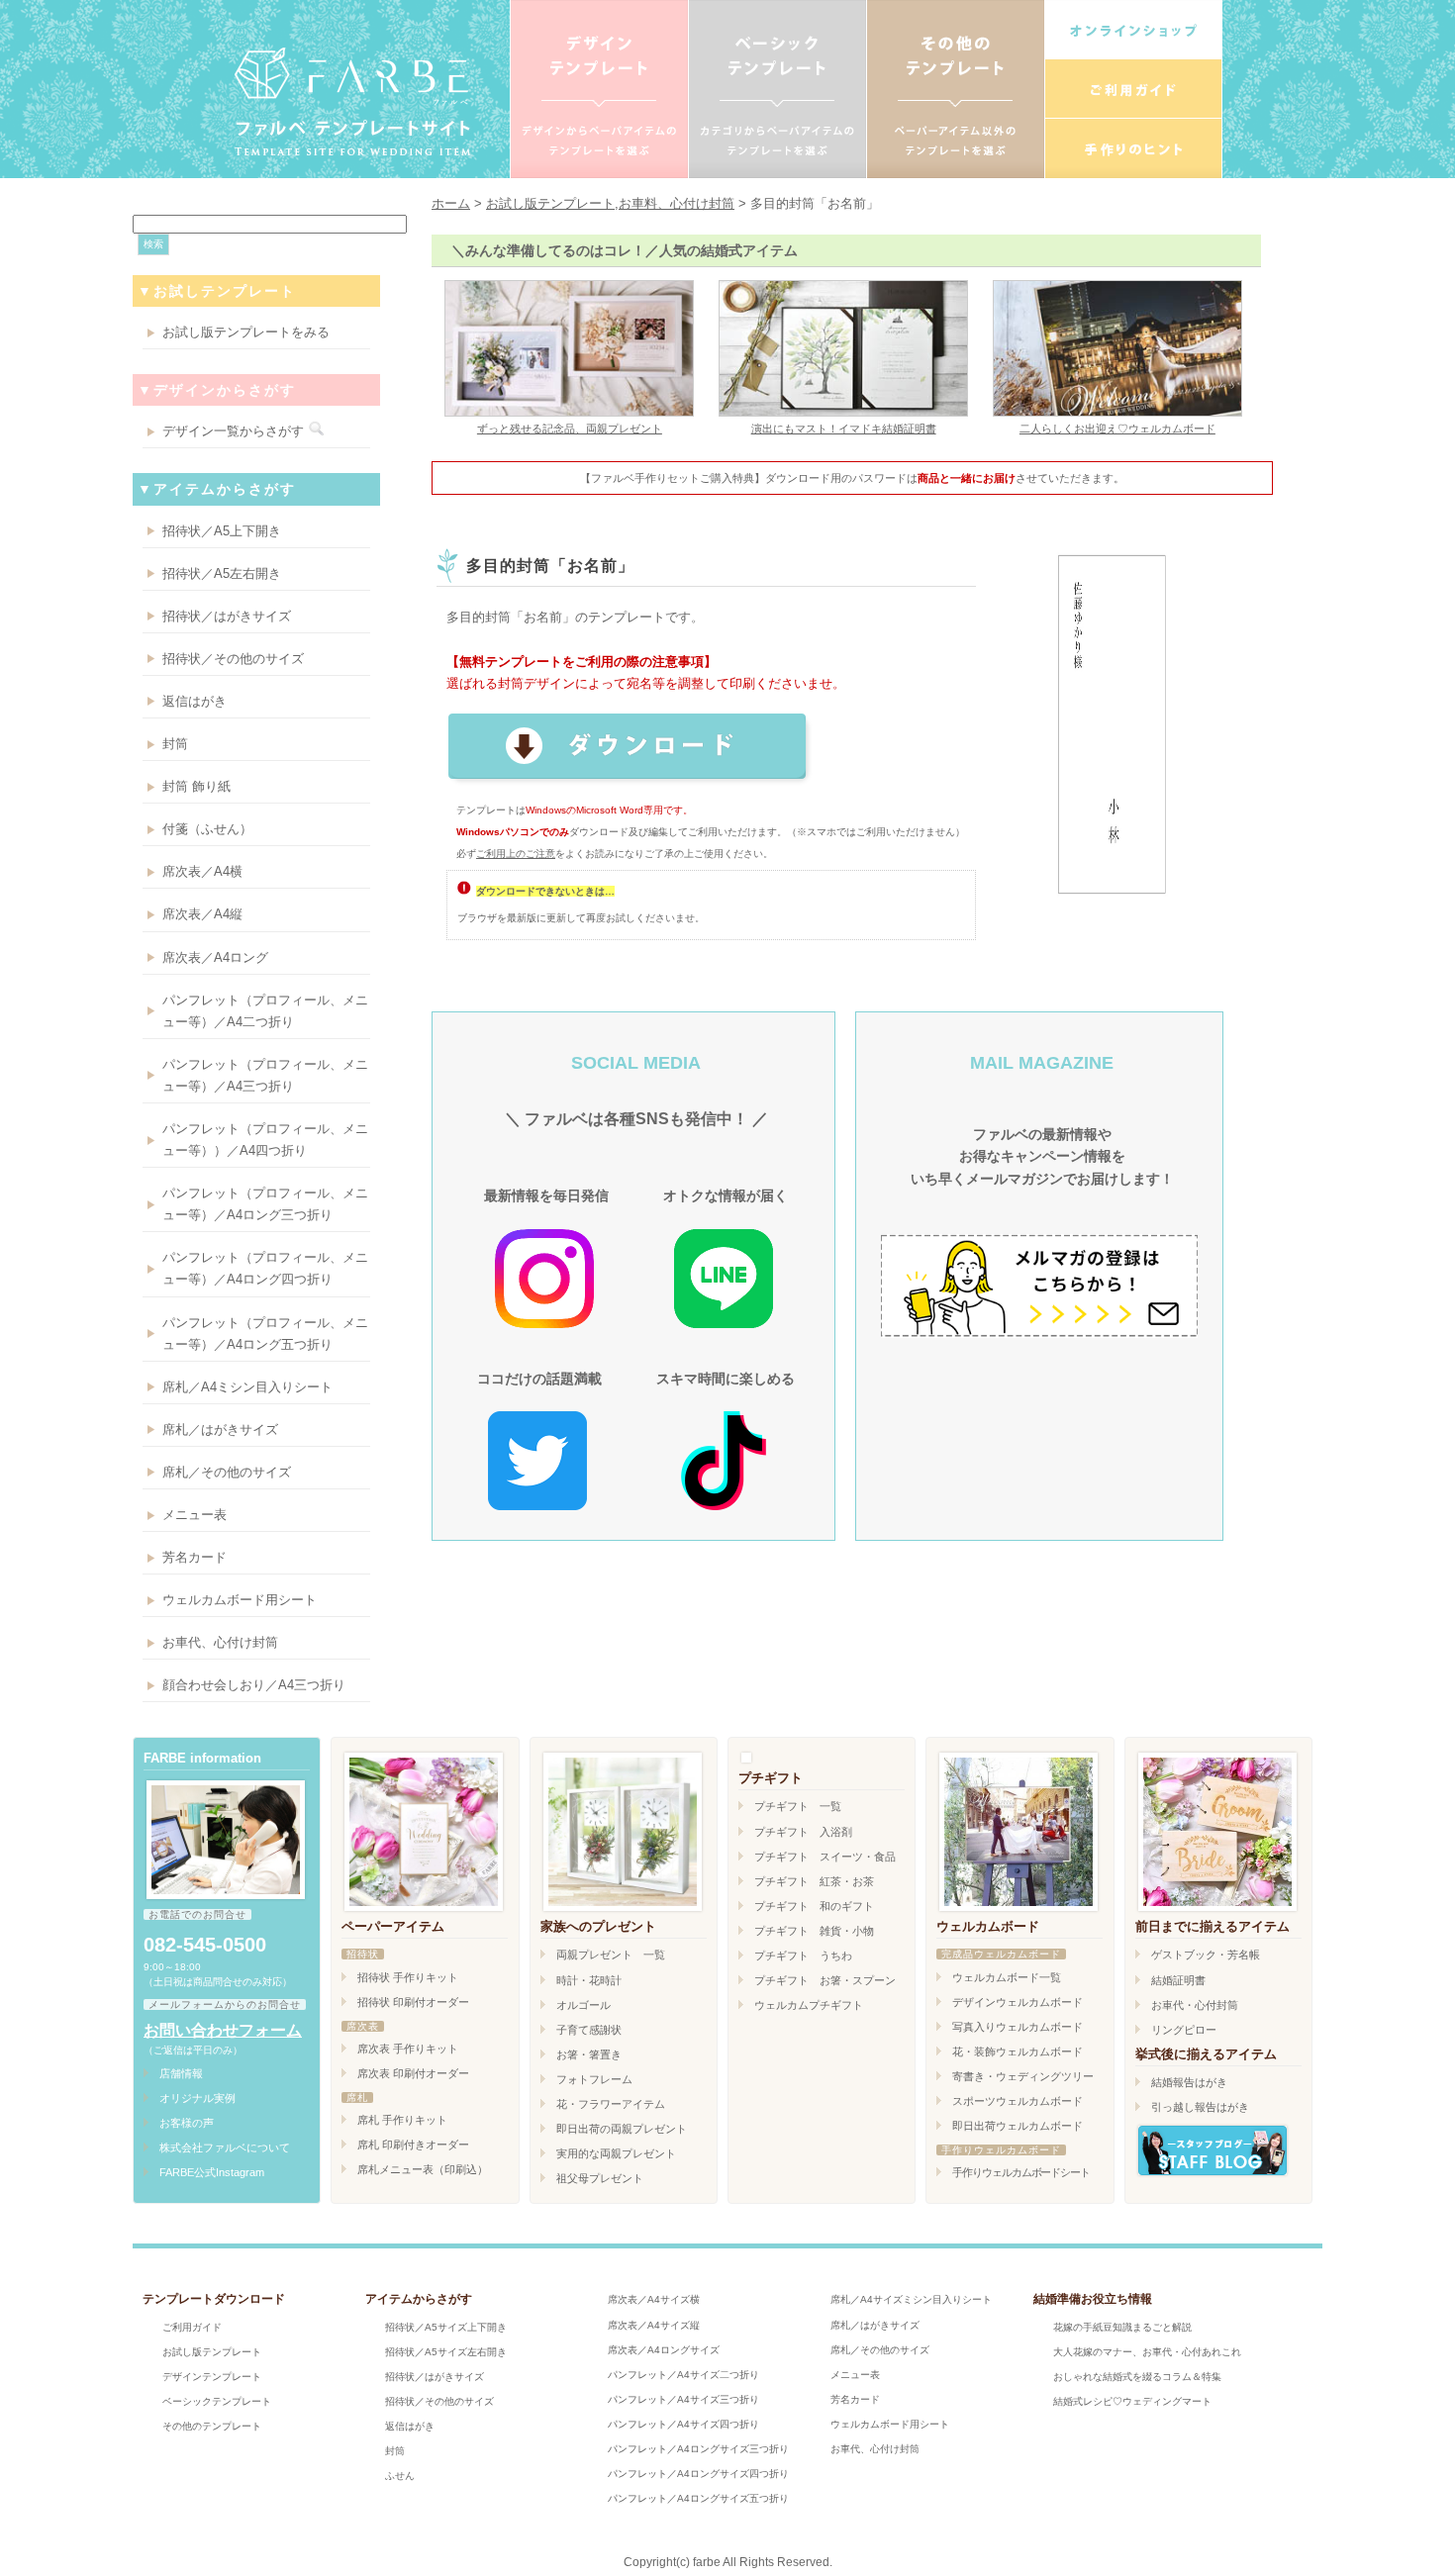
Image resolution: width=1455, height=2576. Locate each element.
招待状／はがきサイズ (227, 616)
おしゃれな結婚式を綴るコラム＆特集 (1137, 2377)
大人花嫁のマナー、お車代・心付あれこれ (1147, 2352)
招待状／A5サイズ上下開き (446, 2327)
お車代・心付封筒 (1195, 2005)
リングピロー (1184, 2030)
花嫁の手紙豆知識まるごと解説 (1122, 2327)
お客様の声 (187, 2123)
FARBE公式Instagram (212, 2172)
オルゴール (583, 2005)
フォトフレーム (594, 2079)
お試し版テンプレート (550, 203)
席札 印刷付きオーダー (413, 2145)
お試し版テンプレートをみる (246, 332)
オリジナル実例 (197, 2098)
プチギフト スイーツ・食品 (825, 1857)
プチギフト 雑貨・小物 (814, 1931)
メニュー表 (194, 1515)
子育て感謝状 (589, 2030)
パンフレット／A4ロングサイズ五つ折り (698, 2498)
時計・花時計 (589, 1980)
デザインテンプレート (212, 2377)
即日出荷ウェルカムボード (1018, 2126)
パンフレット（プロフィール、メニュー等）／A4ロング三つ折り (265, 1204)
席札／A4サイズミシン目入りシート (911, 2299)
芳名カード (194, 1557)
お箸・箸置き (589, 2054)
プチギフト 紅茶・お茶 (814, 1881)
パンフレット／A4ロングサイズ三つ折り (698, 2449)
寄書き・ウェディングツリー (1023, 2076)
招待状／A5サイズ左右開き (446, 2352)
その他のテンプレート (212, 2426)
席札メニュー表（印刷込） (423, 2169)
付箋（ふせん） (207, 829)
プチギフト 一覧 (798, 1806)
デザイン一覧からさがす (233, 431)
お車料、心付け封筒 (677, 203)
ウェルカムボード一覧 (1007, 1977)
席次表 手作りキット (408, 2049)
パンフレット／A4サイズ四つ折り (683, 2424)
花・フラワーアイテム (611, 2104)
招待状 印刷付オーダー (413, 2002)
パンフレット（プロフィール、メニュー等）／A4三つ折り (265, 1075)
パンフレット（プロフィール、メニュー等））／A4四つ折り (265, 1140)
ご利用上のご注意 (516, 854)
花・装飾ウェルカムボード (1018, 2051)
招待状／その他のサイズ (233, 659)
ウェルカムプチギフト (809, 2005)
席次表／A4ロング (215, 957)
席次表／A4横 (202, 871)
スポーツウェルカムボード (1018, 2101)
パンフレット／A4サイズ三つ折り (683, 2399)
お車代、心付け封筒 (220, 1642)
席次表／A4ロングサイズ (664, 2350)
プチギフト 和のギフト (814, 1906)
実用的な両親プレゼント (616, 2153)
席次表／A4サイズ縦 (654, 2325)
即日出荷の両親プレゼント (622, 2129)
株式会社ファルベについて (225, 2147)
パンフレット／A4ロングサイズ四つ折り (698, 2474)
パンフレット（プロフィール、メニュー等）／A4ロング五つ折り (265, 1334)
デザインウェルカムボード (1018, 2002)
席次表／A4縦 (202, 914)
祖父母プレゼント (600, 2178)
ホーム (451, 203)
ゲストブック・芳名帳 (1206, 1955)
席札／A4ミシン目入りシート (247, 1387)
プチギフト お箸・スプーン (825, 1980)
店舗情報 (181, 2073)
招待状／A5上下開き (222, 531)
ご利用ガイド (192, 2327)
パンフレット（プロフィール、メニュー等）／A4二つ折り (265, 1011)
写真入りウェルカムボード (1018, 2027)
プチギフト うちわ (803, 1956)
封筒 (175, 744)
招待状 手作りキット (408, 1977)
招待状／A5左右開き (222, 573)
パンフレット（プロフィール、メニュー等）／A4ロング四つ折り (265, 1268)
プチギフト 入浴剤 (803, 1832)
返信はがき (194, 701)
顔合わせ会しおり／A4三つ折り (254, 1685)
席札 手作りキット (402, 2120)
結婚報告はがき (1189, 2082)
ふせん (400, 2476)
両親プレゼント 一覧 (611, 1955)
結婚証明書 (1178, 1980)
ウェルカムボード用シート (240, 1600)
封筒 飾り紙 (196, 786)
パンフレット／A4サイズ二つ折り (683, 2375)
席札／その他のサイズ (227, 1472)
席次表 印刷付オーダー (413, 2073)
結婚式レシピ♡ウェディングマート (1132, 2401)
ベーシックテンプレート (217, 2401)
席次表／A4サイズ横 (654, 2299)
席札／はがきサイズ (220, 1430)
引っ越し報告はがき (1200, 2107)
